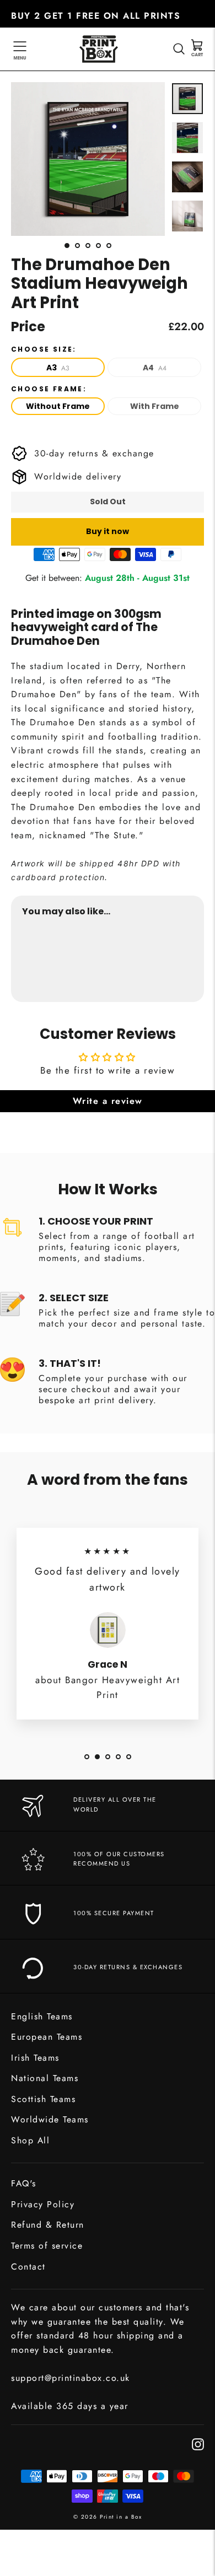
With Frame (155, 406)
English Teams (42, 2016)
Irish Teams (35, 2058)
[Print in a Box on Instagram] (198, 2443)
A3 (58, 368)
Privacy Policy (43, 2204)
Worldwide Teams (50, 2119)
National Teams (45, 2078)
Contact (28, 2267)
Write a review (108, 1101)
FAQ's (24, 2183)
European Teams (47, 2037)
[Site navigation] (20, 49)
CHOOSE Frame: (49, 389)
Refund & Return (48, 2225)
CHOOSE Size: (44, 349)
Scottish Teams (43, 2099)
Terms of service (47, 2246)
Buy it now (108, 531)
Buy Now (183, 964)
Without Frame (58, 406)
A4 (155, 368)
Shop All (30, 2140)
